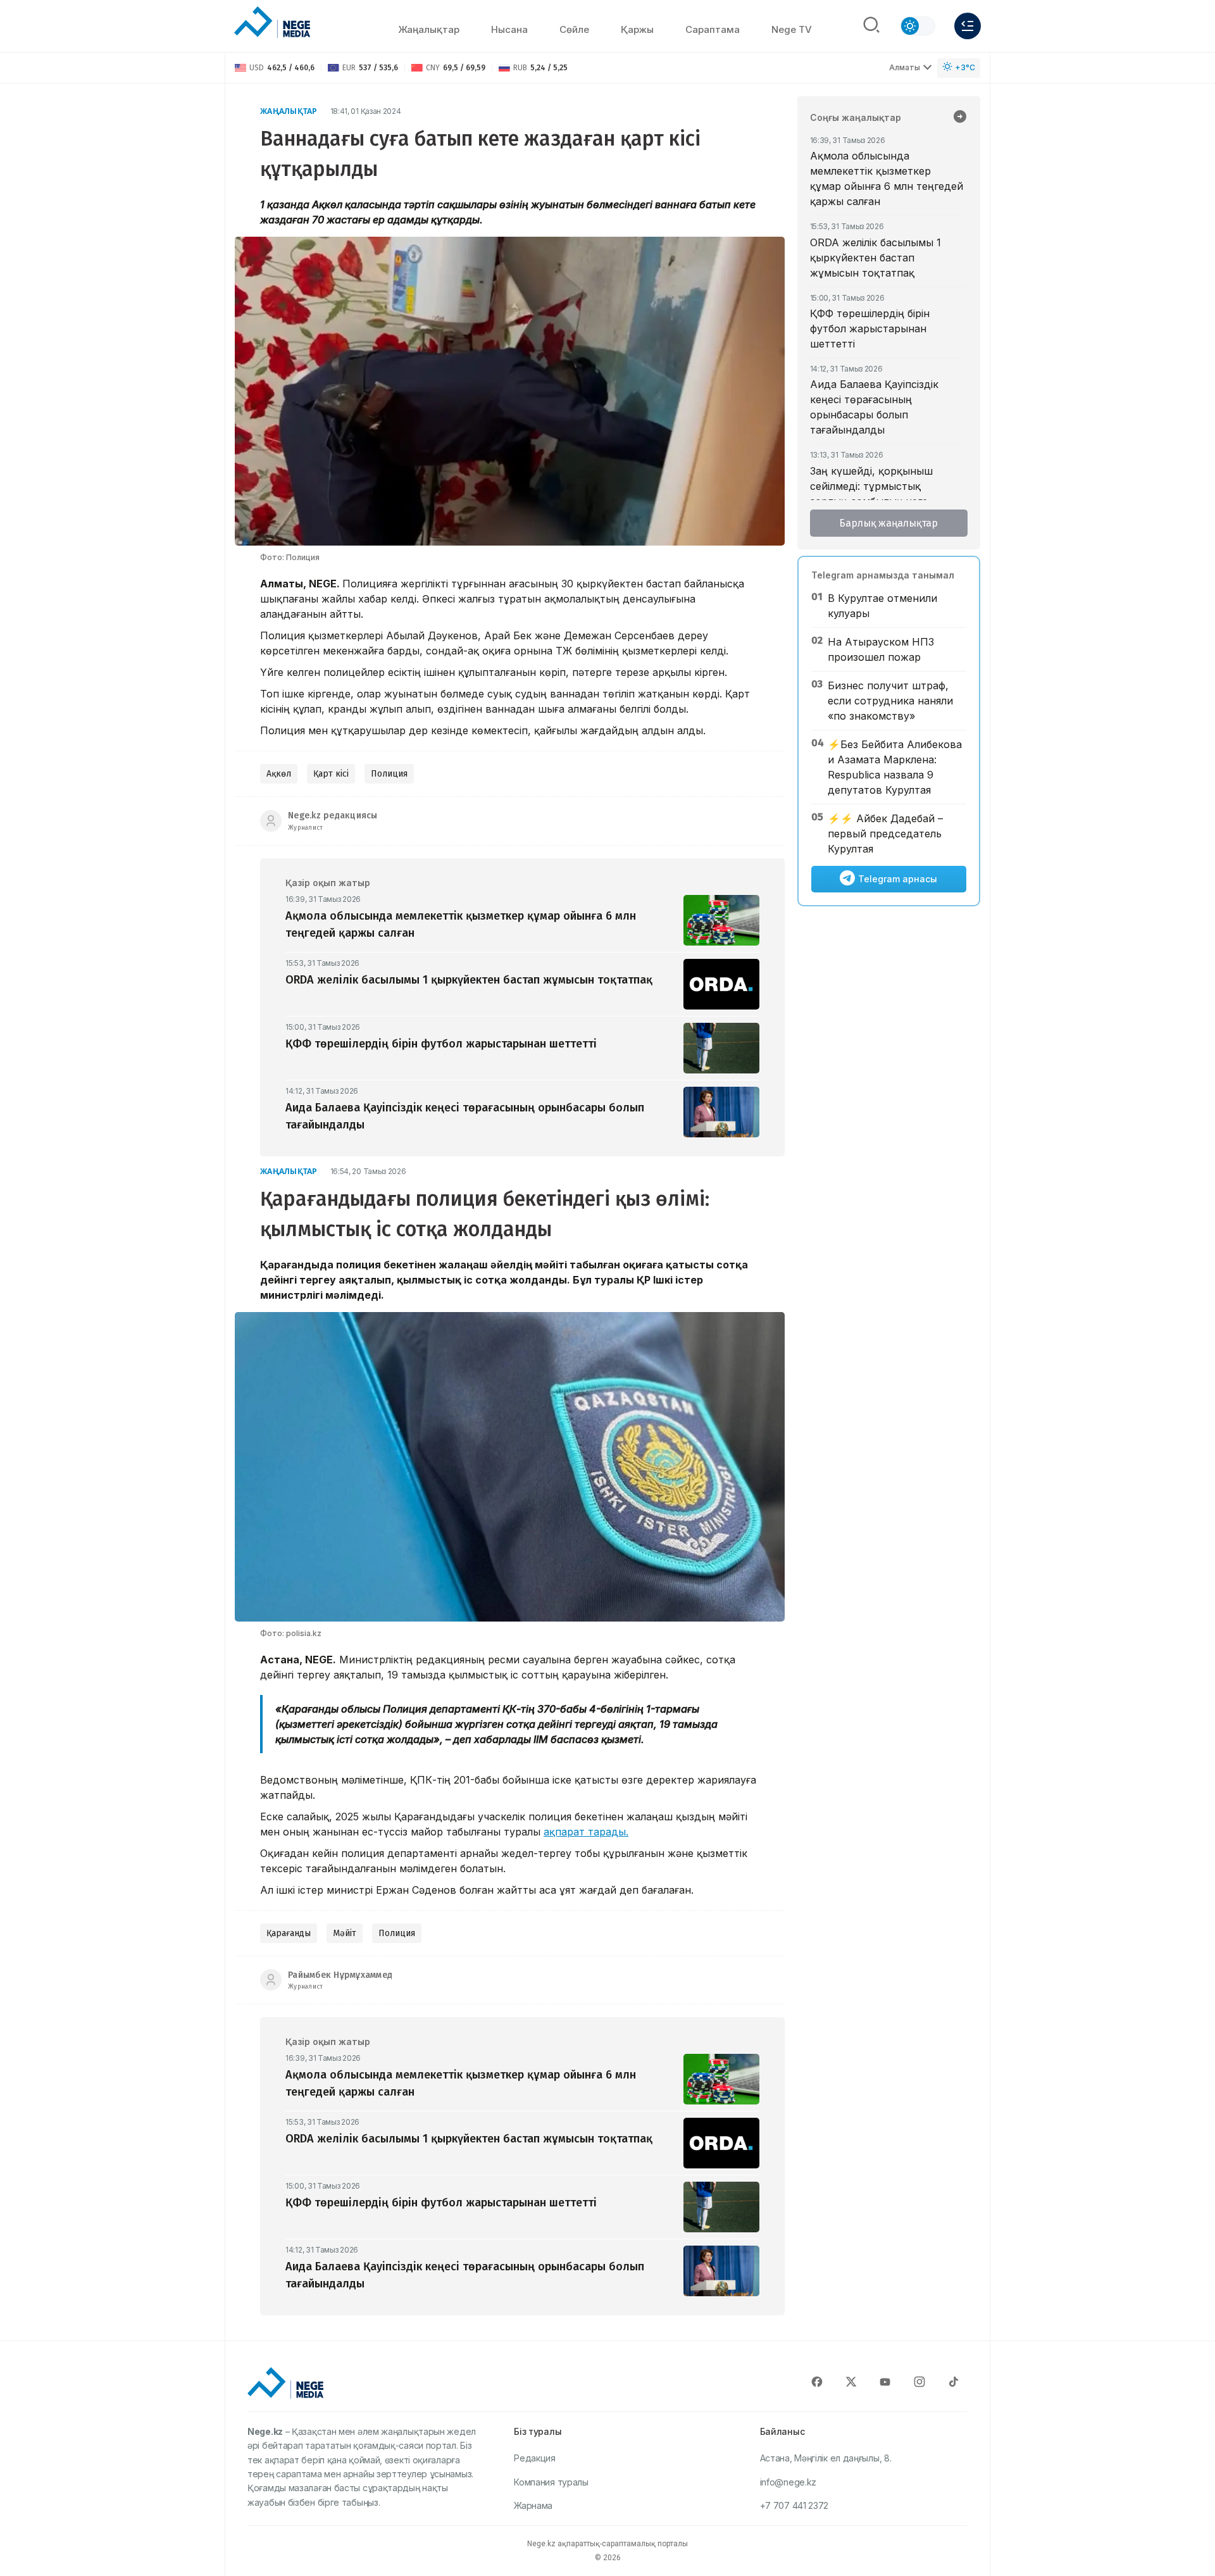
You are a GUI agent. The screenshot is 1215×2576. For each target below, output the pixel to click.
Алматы (905, 67)
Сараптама (713, 29)
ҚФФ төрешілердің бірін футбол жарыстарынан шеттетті (870, 328)
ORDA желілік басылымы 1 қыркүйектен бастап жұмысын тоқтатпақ (875, 258)
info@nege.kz (788, 2482)
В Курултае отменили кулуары (882, 606)
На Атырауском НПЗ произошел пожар (881, 649)
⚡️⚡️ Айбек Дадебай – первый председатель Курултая (885, 834)
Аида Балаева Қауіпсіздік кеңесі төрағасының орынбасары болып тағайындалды (874, 407)
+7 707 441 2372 (794, 2505)
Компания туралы (551, 2482)
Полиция (389, 774)
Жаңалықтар (429, 29)
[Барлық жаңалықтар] (960, 118)
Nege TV (792, 29)
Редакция (535, 2458)
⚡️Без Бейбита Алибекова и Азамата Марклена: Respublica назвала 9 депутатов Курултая (895, 767)
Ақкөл (279, 774)
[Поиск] (871, 26)
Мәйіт (345, 1933)
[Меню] (968, 26)
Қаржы (637, 29)
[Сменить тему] (918, 26)
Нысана (509, 29)
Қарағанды (289, 1933)
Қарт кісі (331, 774)
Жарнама (533, 2505)
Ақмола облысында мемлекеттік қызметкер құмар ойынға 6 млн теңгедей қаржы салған (887, 178)
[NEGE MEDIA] (272, 23)
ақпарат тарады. (586, 1832)
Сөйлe (574, 29)
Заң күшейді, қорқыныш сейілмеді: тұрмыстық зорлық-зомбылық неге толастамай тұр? (871, 494)
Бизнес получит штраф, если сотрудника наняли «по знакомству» (890, 701)
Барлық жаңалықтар (888, 523)
